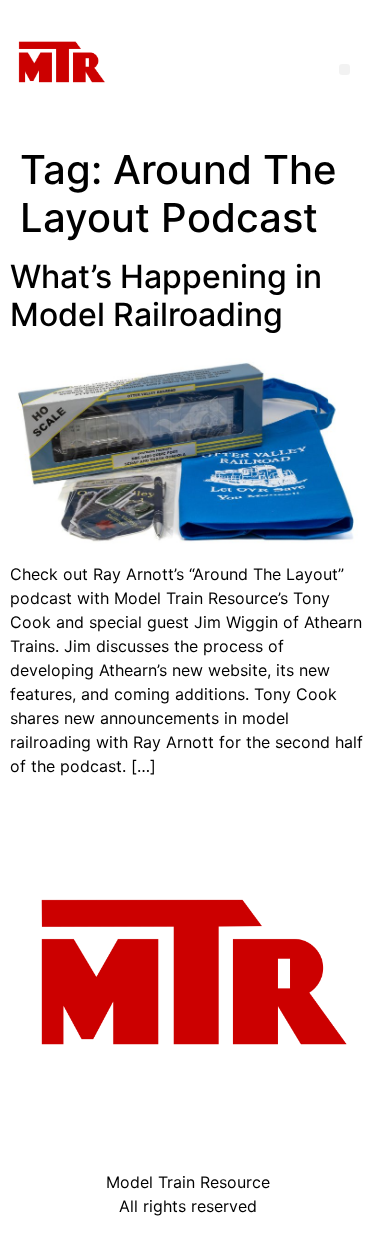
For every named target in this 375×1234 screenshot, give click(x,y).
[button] (344, 69)
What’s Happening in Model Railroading (166, 295)
